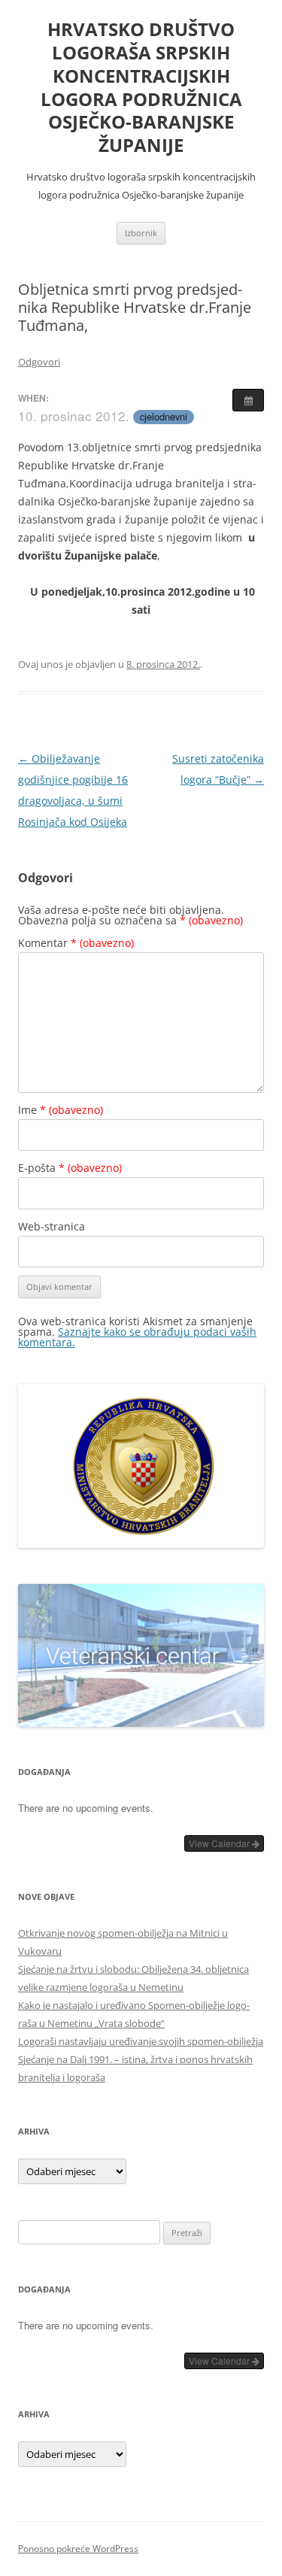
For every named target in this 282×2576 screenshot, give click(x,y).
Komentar (76, 943)
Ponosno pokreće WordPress (78, 2549)
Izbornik (141, 233)
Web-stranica (52, 1226)
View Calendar (220, 1843)
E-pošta (70, 1168)
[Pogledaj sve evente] (248, 400)
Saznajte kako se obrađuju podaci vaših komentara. (137, 1337)
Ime (61, 1110)
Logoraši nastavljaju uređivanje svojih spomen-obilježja (141, 2041)
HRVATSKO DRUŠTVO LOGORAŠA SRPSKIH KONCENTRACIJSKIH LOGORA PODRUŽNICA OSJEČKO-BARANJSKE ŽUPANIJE (141, 88)
